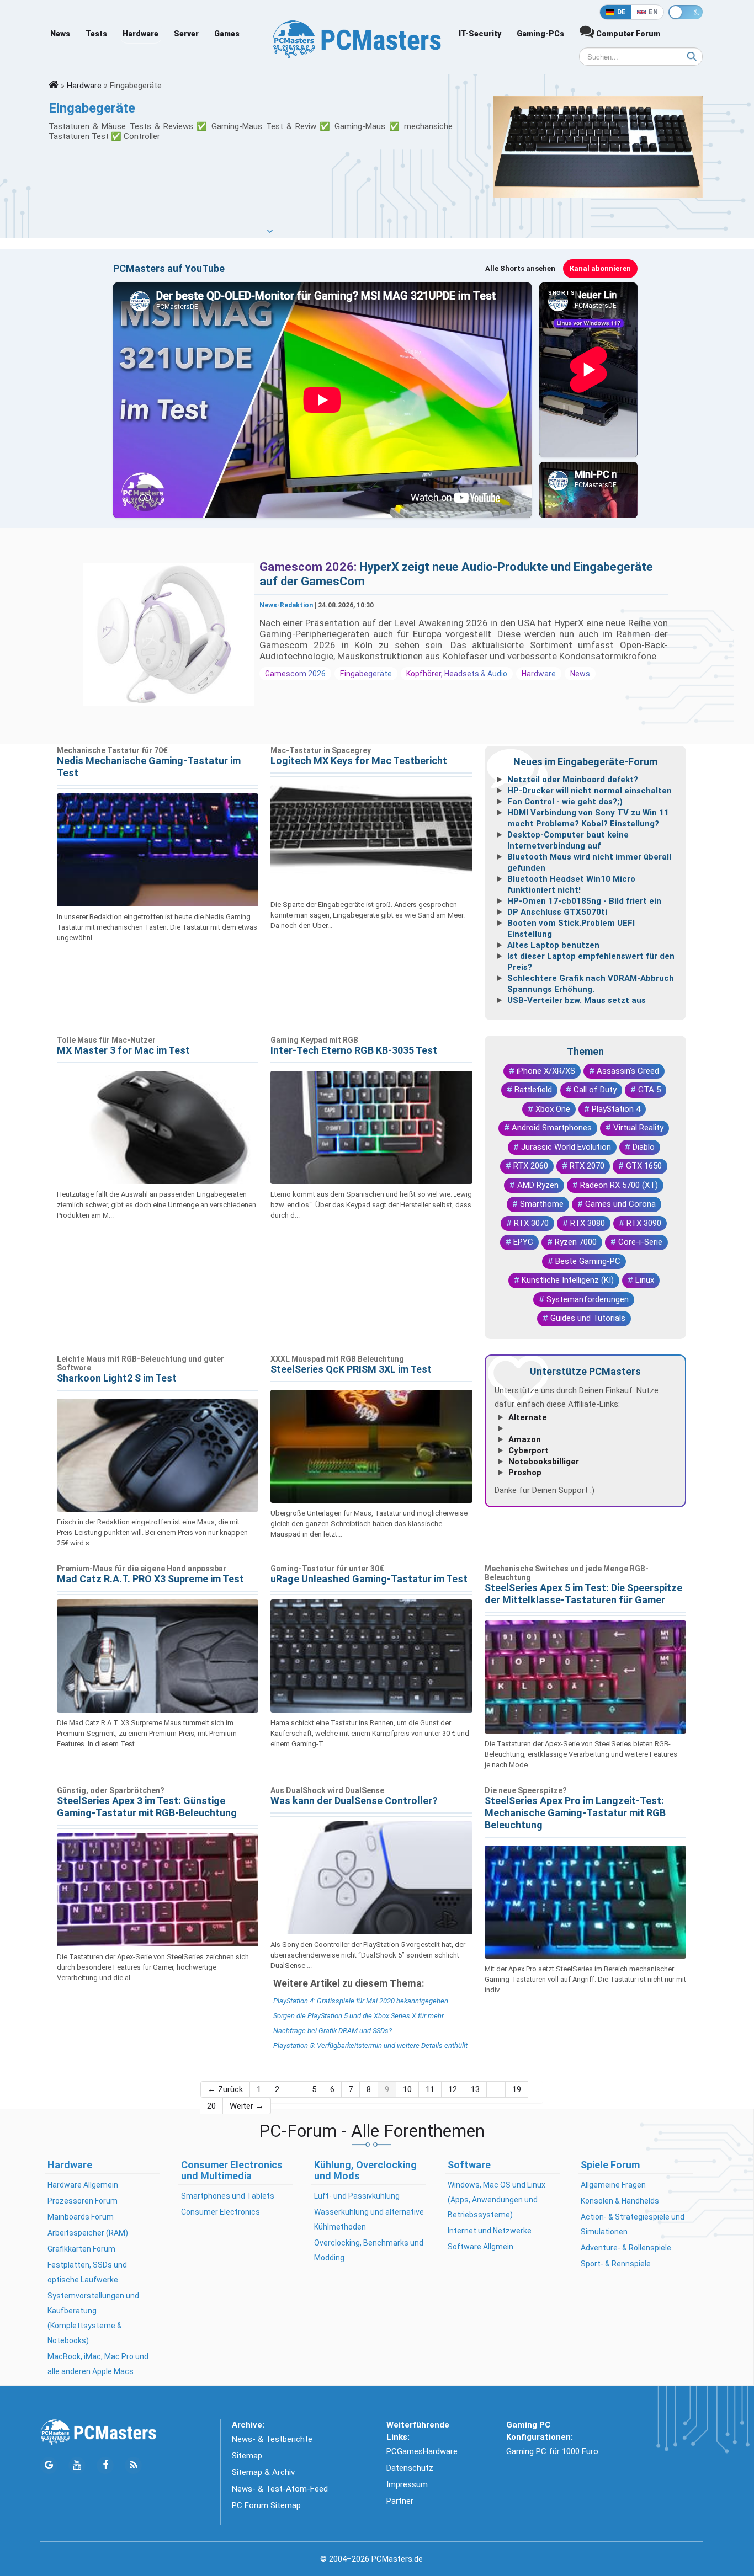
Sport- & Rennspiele (616, 2264)
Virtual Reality (638, 1128)
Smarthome (542, 1204)
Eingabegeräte (366, 674)
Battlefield (533, 1090)
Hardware (140, 34)
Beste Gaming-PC (588, 1261)
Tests (96, 34)
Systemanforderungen (588, 1299)
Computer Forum (627, 34)
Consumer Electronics (221, 2212)
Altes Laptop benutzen (553, 945)
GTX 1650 (644, 1166)
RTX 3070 (531, 1223)
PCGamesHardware (422, 2451)
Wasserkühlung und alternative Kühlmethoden (369, 2219)
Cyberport (529, 1450)
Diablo (644, 1147)
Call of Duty (595, 1090)
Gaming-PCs (540, 34)
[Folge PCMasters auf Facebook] (105, 2465)
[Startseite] (54, 86)
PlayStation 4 (616, 1109)
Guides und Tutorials (588, 1318)
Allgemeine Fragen (613, 2185)
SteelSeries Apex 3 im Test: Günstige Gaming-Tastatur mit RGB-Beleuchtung (147, 1807)
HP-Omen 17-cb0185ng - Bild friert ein (584, 901)
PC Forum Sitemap (266, 2505)
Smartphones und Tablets (228, 2196)
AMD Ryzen (538, 1185)
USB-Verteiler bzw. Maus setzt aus (577, 1000)
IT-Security (480, 34)
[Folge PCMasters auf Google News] (49, 2465)
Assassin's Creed (628, 1071)
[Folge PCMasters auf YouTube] (77, 2465)
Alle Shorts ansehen (520, 268)
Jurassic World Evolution (566, 1147)
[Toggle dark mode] (686, 12)
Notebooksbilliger (544, 1462)
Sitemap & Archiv (263, 2472)
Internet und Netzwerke (490, 2231)
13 (475, 2089)
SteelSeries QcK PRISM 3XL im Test (351, 1369)
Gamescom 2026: (309, 567)
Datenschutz (410, 2468)
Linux (645, 1280)
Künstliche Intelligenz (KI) (568, 1280)
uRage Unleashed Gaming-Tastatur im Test (369, 1579)
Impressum (407, 2484)
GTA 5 (649, 1090)
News (60, 34)
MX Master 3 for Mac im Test (123, 1050)
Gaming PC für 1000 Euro (552, 2451)
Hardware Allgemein (83, 2185)
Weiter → (247, 2106)
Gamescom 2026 (295, 674)
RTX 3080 (588, 1223)
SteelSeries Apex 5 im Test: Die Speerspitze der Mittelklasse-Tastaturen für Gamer (583, 1594)
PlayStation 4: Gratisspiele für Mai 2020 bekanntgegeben (361, 2001)
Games (227, 34)
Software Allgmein (480, 2247)
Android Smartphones (552, 1128)
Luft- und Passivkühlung (357, 2196)
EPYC (523, 1242)
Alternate (528, 1417)
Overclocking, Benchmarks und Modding (369, 2250)
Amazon (525, 1439)
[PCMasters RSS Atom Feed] (133, 2465)
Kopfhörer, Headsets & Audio (457, 674)
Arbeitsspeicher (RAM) (88, 2233)
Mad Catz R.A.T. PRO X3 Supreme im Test (150, 1579)
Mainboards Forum (81, 2217)
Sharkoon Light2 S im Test (117, 1378)
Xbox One (553, 1109)
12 (453, 2089)
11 (430, 2089)
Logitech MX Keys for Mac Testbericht (359, 761)
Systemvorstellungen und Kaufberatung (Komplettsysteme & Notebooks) (93, 2318)
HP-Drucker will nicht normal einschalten (590, 791)
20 (211, 2106)
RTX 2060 (531, 1166)
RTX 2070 (587, 1166)
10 (407, 2089)
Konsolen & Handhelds (620, 2201)
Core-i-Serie (640, 1242)
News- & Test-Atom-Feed (280, 2489)
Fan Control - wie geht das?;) (565, 802)
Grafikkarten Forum (81, 2249)
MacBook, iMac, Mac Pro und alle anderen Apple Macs (98, 2364)
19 (517, 2089)
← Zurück (225, 2089)
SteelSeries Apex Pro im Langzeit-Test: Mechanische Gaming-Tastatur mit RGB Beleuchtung (575, 1813)
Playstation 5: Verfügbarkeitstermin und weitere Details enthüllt (370, 2046)
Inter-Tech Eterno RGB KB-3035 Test (354, 1050)
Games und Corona (620, 1204)
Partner (400, 2501)
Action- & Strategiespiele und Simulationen (633, 2224)
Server (186, 34)
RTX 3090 (644, 1223)
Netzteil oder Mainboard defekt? (573, 780)
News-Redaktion (286, 605)
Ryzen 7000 (576, 1242)
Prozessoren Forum (83, 2201)
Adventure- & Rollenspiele (626, 2248)
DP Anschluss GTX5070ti (557, 912)
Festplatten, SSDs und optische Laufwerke (87, 2272)
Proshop (525, 1473)
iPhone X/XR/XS (546, 1071)
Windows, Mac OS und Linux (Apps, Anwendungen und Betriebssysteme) (497, 2200)
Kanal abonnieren (600, 268)
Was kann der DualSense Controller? (354, 1801)
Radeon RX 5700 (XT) (619, 1185)
